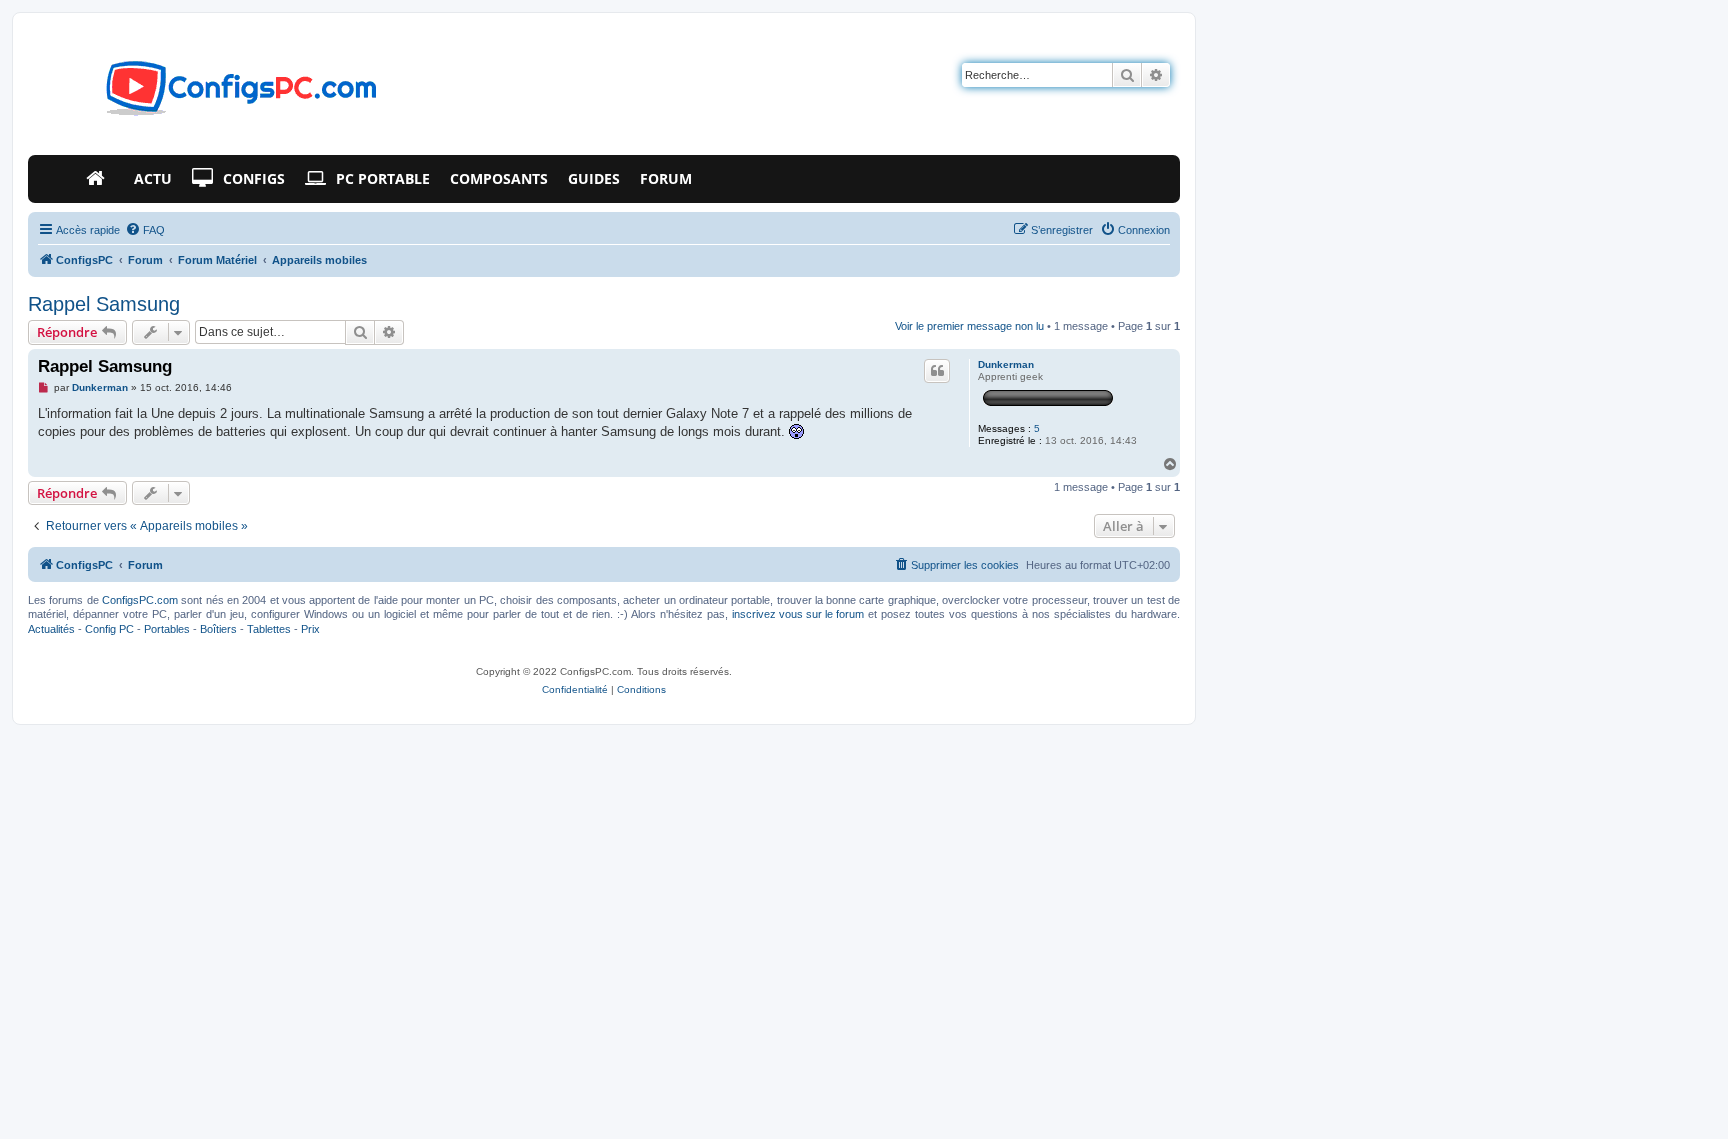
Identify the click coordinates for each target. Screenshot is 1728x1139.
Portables (167, 629)
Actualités (51, 629)
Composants (499, 178)
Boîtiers (218, 629)
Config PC (109, 629)
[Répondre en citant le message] (937, 371)
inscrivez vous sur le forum (798, 614)
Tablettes (269, 629)
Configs (254, 178)
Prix (310, 629)
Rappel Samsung (104, 304)
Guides (594, 178)
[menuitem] (145, 230)
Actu (153, 178)
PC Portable (383, 178)
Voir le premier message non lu (969, 326)
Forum (666, 178)
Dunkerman (1006, 364)
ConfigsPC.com (140, 600)
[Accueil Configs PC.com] (100, 179)
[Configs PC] (211, 94)
